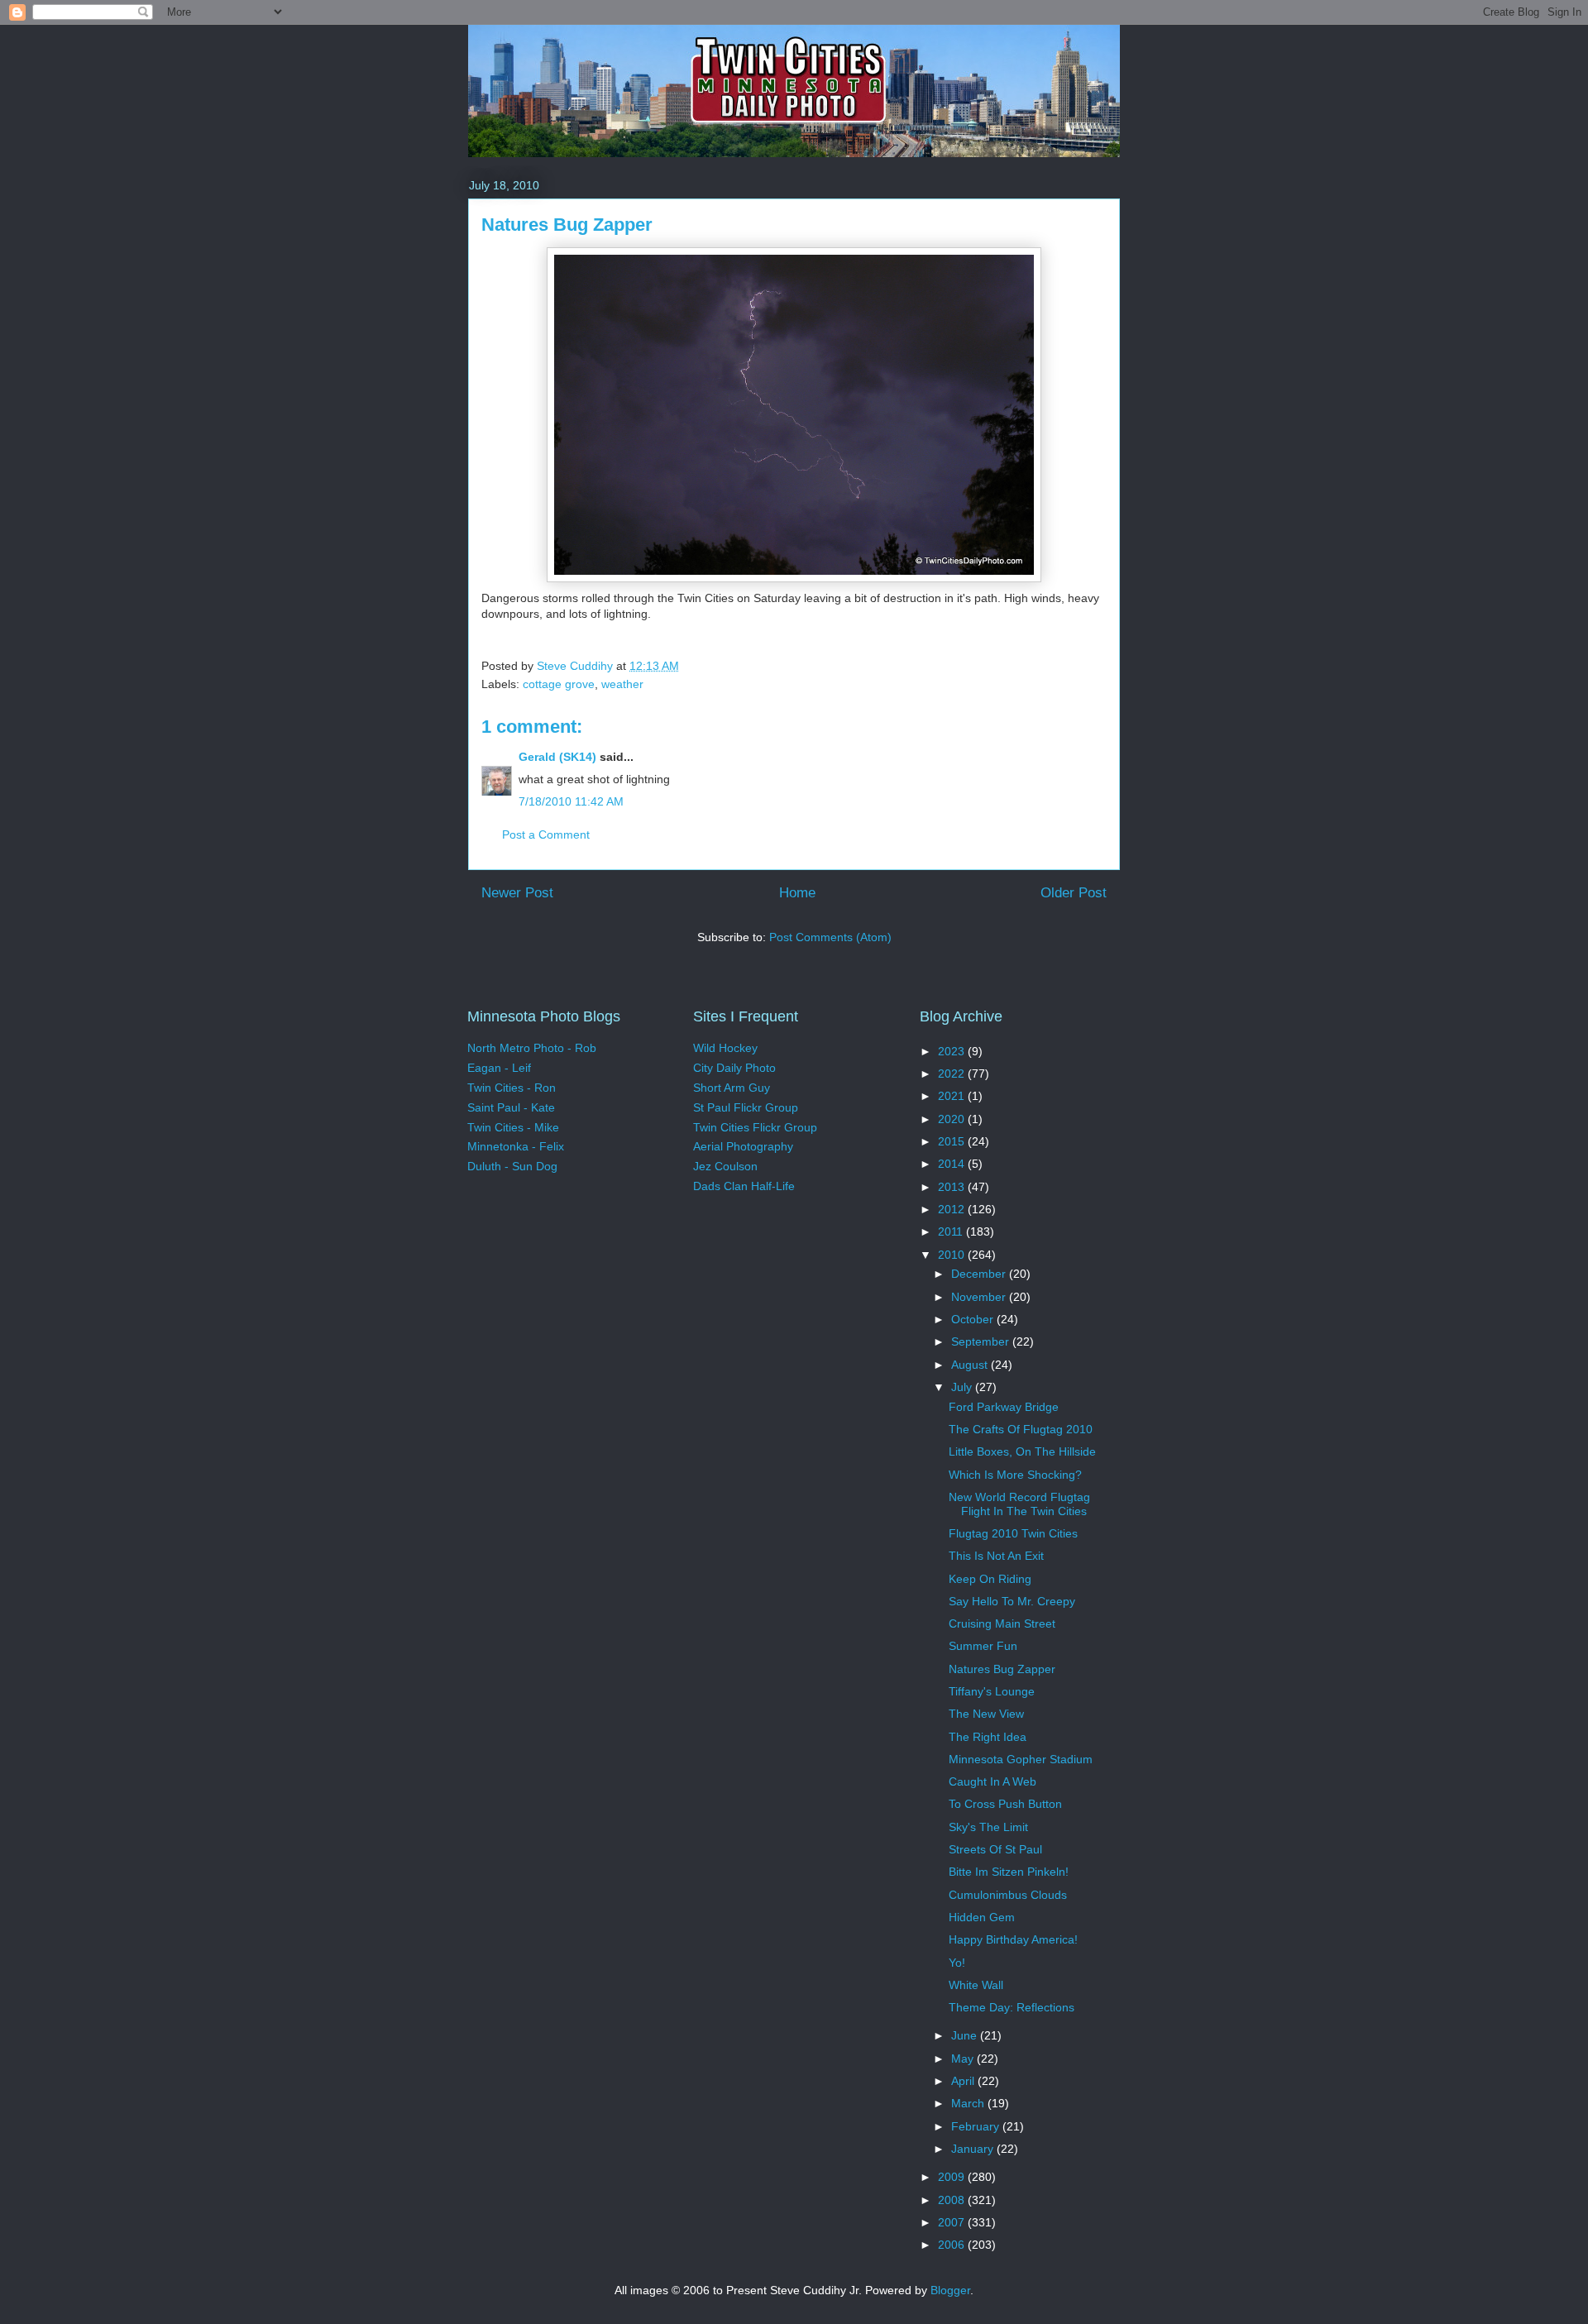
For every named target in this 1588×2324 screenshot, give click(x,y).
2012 (953, 1209)
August (971, 1365)
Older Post (1074, 893)
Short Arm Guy (732, 1088)
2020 (953, 1119)
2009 (953, 2177)
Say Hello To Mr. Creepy (1012, 1601)
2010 (953, 1255)
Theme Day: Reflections (1012, 2007)
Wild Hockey (725, 1048)
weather (622, 684)
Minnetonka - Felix (516, 1146)
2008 (953, 2200)
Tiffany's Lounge (992, 1691)
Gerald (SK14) (557, 757)
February (977, 2126)
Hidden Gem (982, 1917)
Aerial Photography (743, 1146)
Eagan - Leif (499, 1068)
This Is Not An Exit (996, 1556)
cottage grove (559, 684)
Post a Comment (546, 834)
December (980, 1274)
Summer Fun (983, 1646)
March (969, 2103)
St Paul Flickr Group (746, 1107)
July (963, 1387)
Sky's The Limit (988, 1827)
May (964, 2059)
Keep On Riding (990, 1579)
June (966, 2035)
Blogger (950, 2290)
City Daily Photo (734, 1068)
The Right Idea (988, 1737)
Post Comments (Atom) (830, 937)
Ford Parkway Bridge (1004, 1407)
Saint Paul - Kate (511, 1107)
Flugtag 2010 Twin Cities (1013, 1533)
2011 (952, 1231)
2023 (953, 1051)
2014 (953, 1164)
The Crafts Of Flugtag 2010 (1021, 1429)
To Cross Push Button (1005, 1804)
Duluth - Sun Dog (512, 1166)
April (964, 2081)
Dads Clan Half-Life (744, 1186)
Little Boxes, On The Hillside (1022, 1451)
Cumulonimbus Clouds (1008, 1895)
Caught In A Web (992, 1781)
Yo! (957, 1963)
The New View (986, 1714)
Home (797, 893)
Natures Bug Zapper (1002, 1669)
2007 (953, 2222)
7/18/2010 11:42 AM (571, 801)
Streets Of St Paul (995, 1849)
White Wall (976, 1985)
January (974, 2149)
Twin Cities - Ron (512, 1088)
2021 (953, 1096)
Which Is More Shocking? (1015, 1475)
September (982, 1341)
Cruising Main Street (1002, 1623)
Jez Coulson (725, 1166)
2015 (953, 1141)
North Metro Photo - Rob (532, 1048)
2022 (953, 1074)
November (980, 1297)
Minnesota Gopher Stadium (1021, 1759)
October (974, 1319)
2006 (953, 2245)
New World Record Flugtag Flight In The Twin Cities (1019, 1504)
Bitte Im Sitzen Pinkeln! (1009, 1872)
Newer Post (517, 893)
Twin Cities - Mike (513, 1127)
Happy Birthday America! (1013, 1939)
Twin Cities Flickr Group (755, 1127)
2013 (953, 1187)
